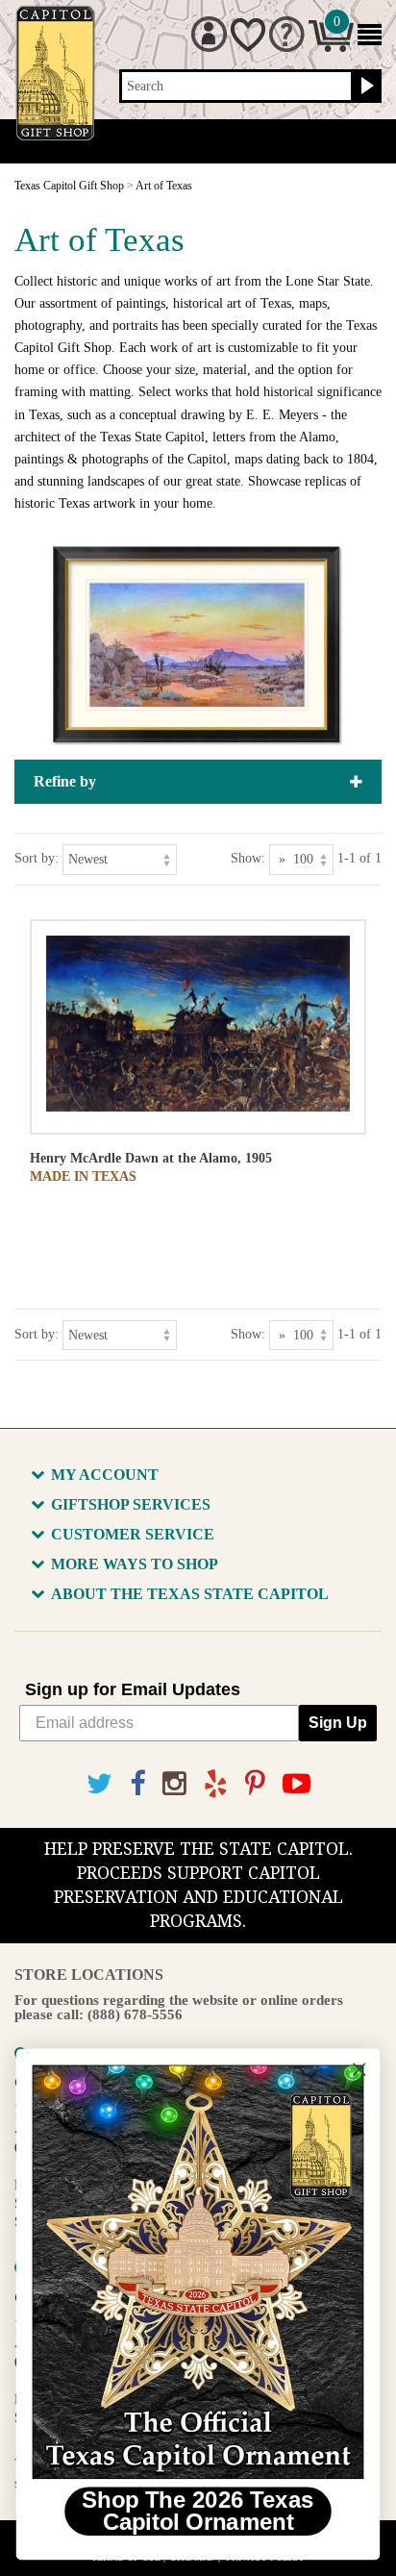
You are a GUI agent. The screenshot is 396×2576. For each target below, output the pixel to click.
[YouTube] (297, 1784)
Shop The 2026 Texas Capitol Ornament (198, 2512)
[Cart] (331, 48)
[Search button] (365, 87)
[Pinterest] (255, 1784)
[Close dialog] (359, 2070)
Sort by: (37, 858)
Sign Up (338, 1723)
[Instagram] (174, 1784)
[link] (198, 2272)
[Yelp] (216, 1784)
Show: (248, 858)
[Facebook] (137, 1784)
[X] (99, 1784)
